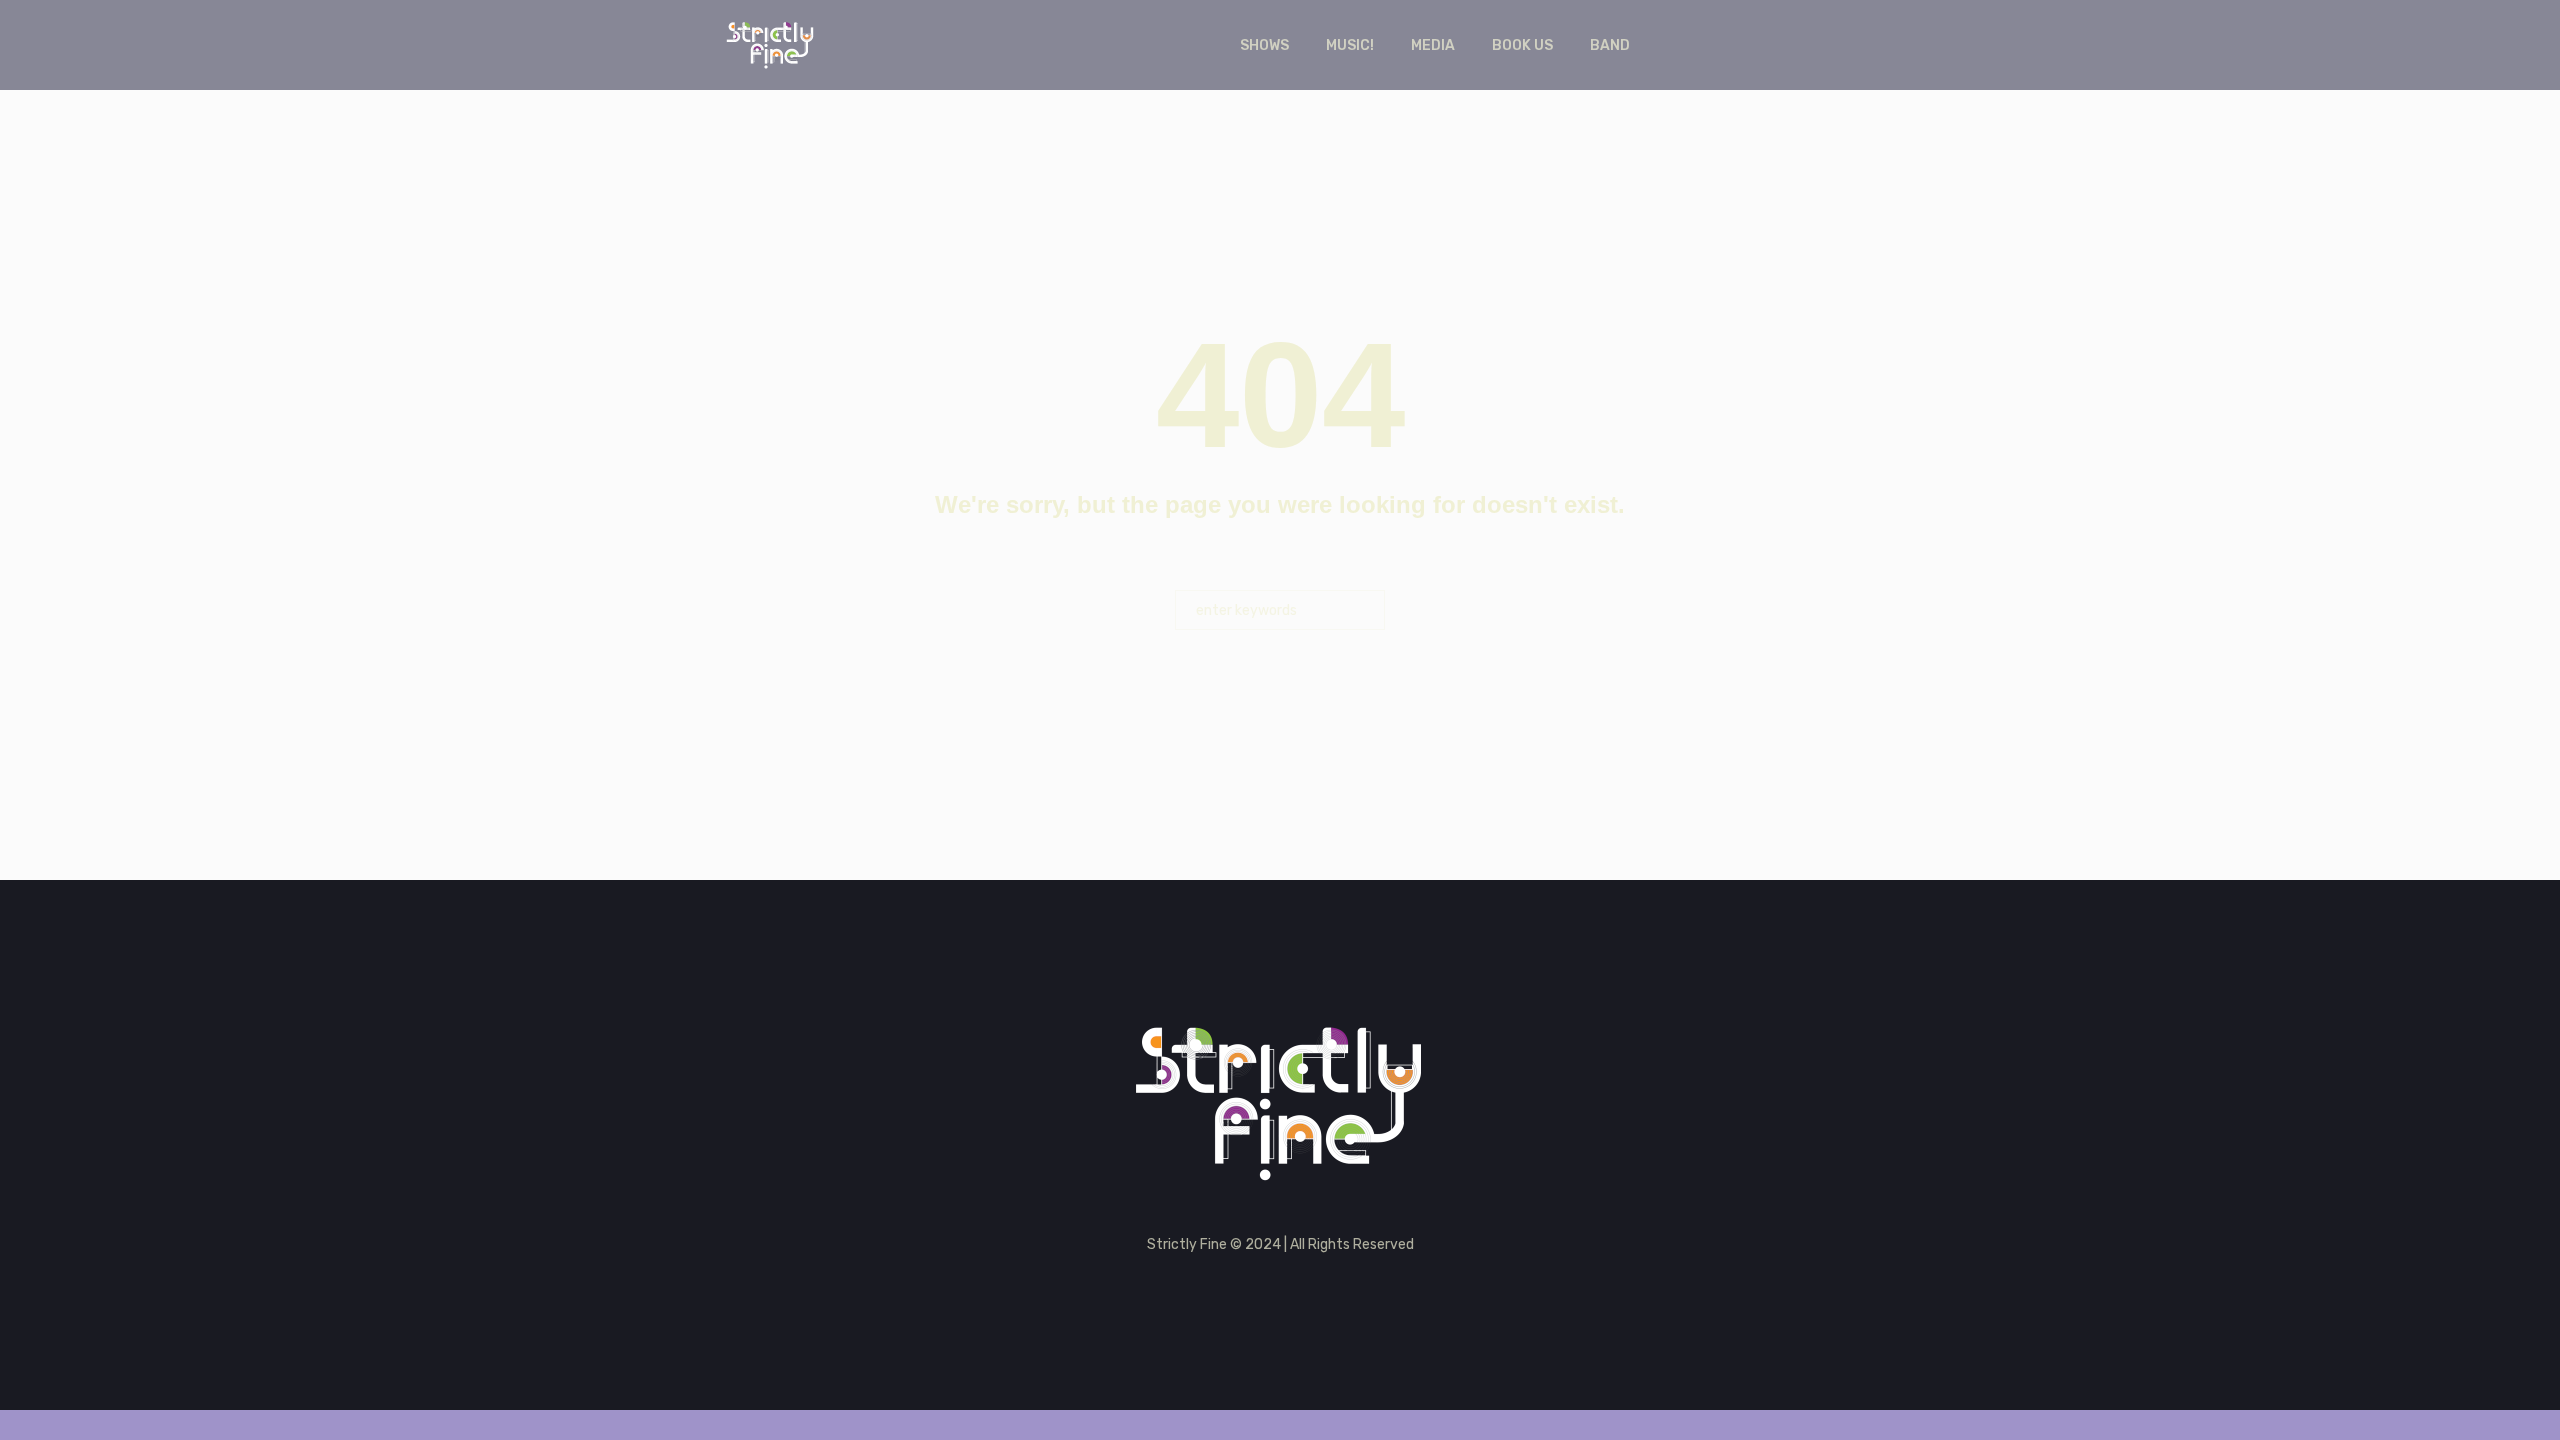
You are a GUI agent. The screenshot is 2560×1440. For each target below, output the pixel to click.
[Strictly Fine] (1280, 1102)
